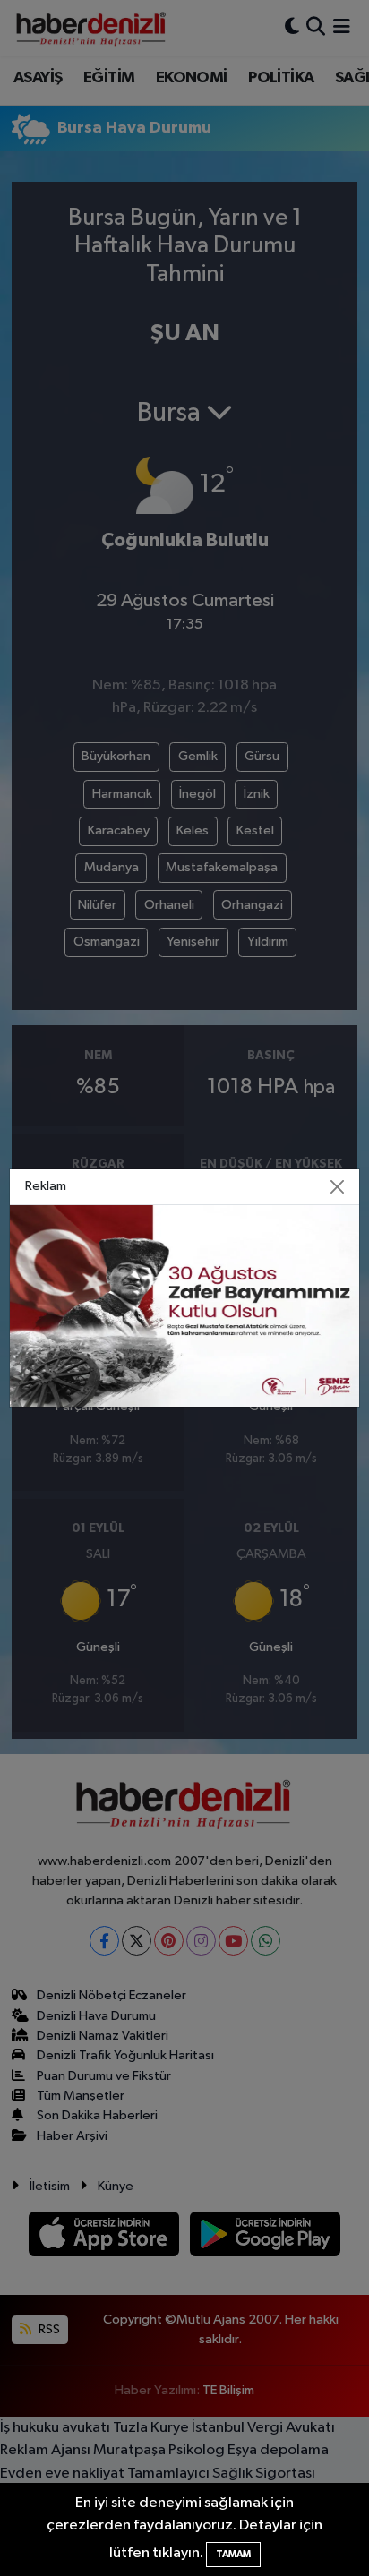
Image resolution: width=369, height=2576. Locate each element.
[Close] (337, 1187)
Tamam (233, 2554)
